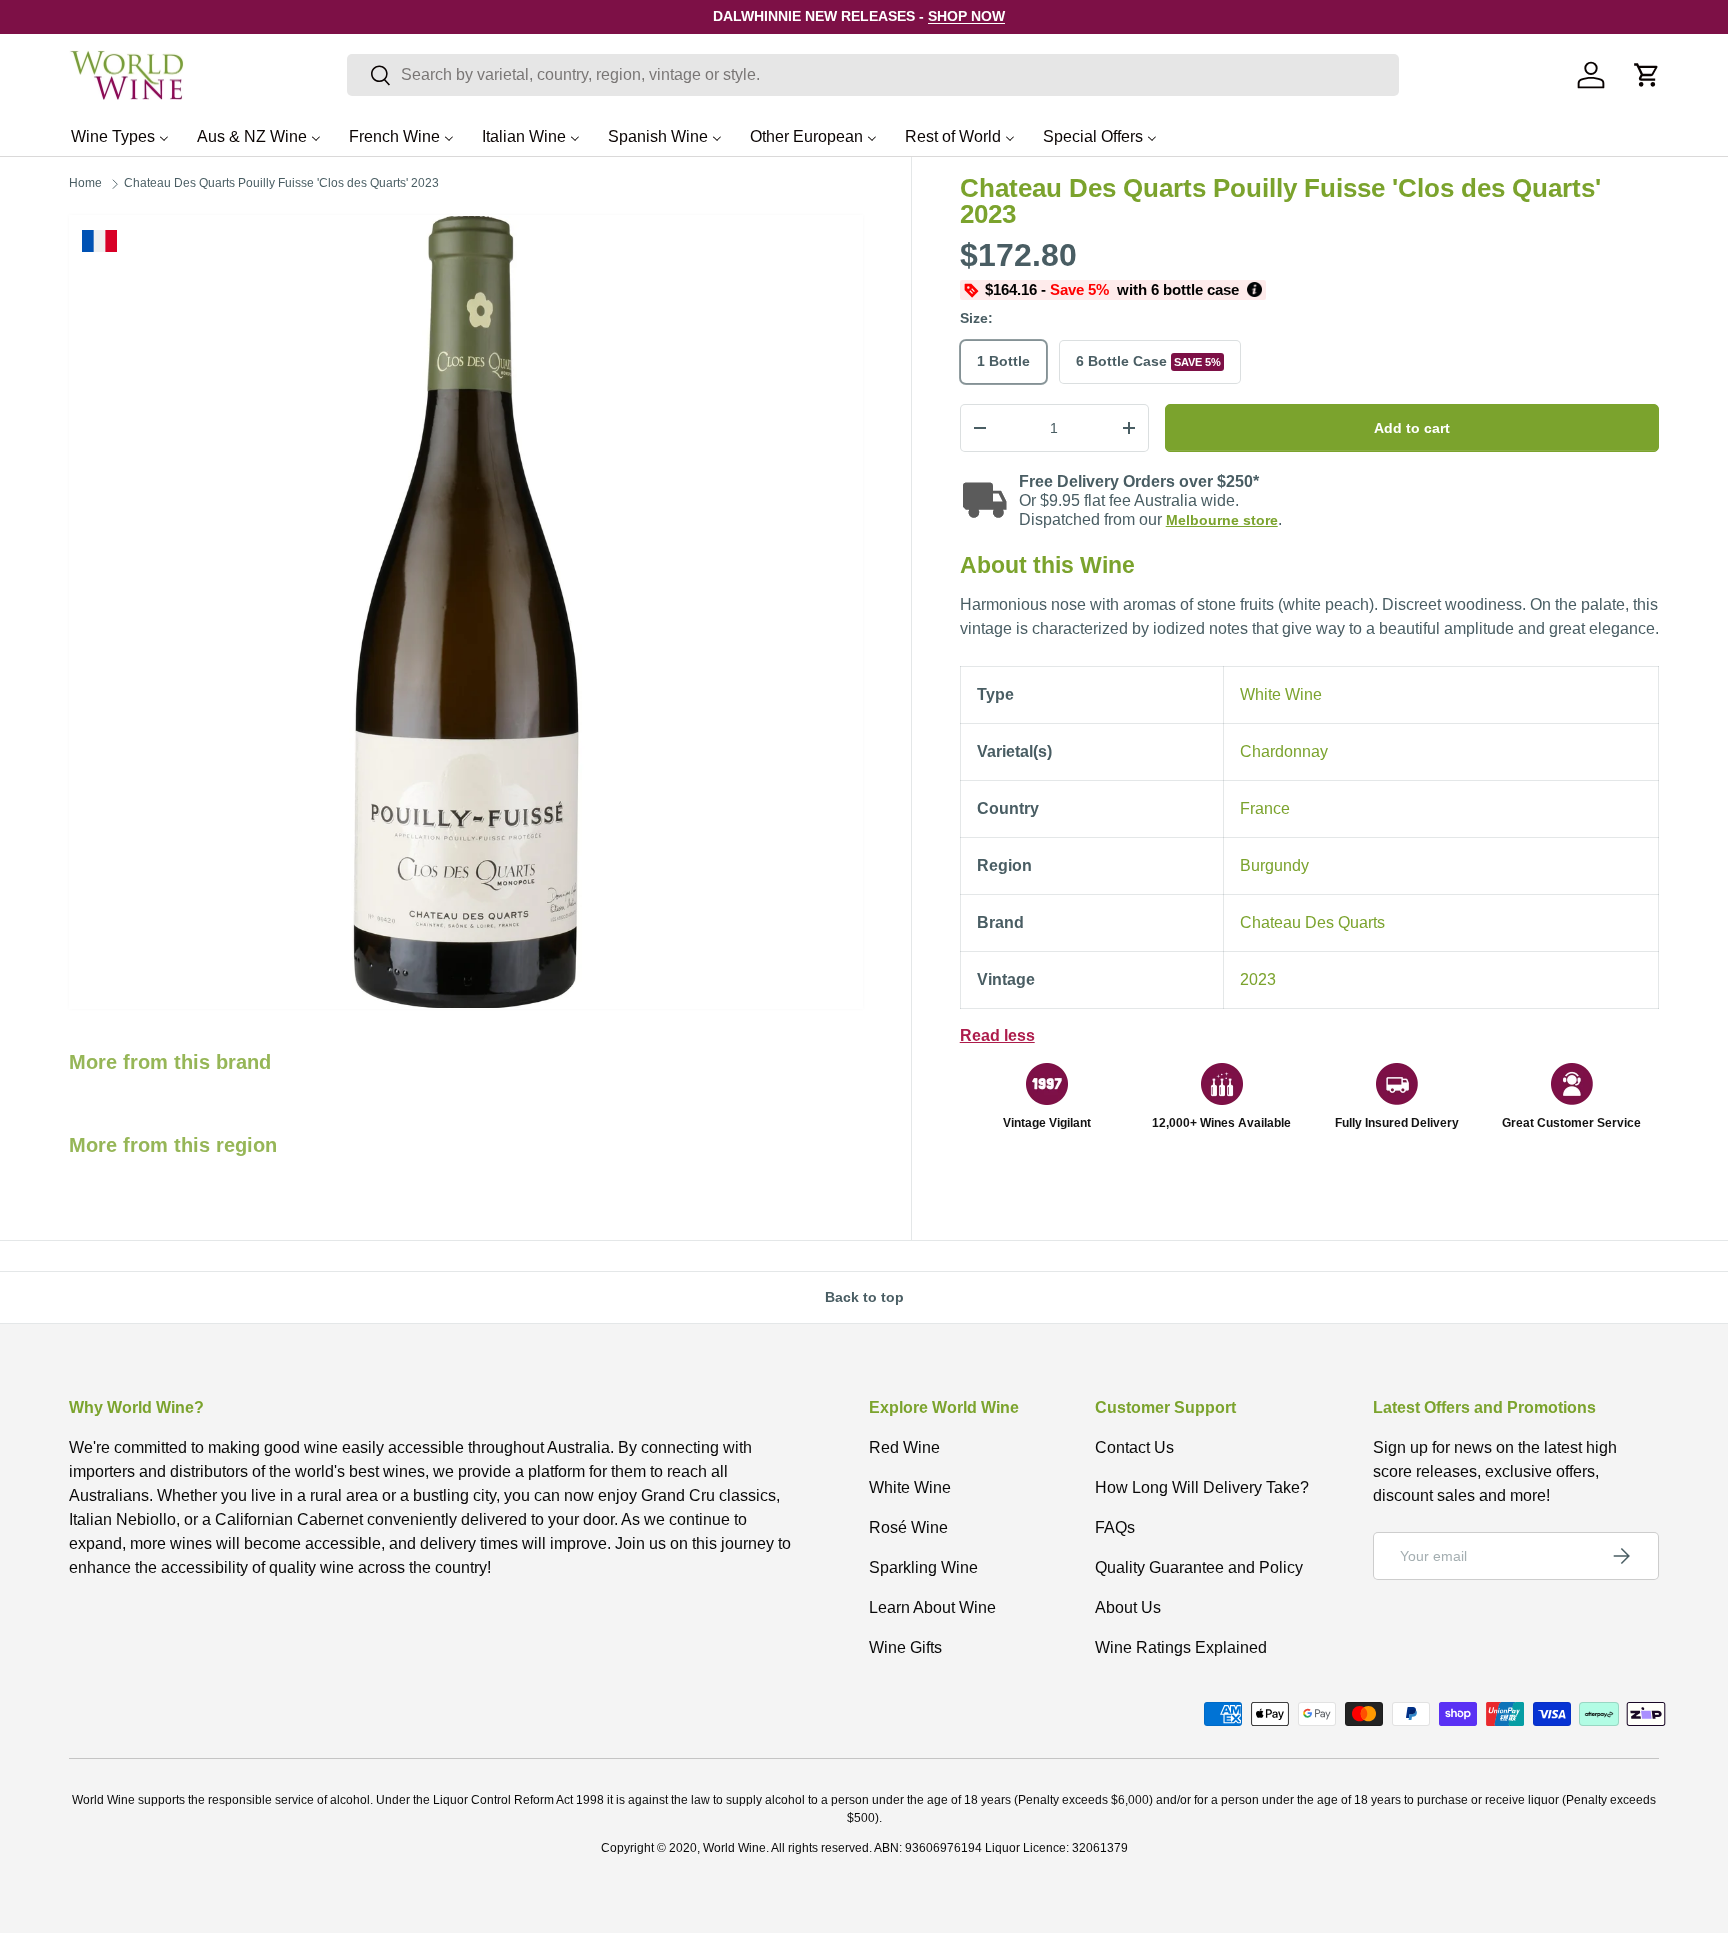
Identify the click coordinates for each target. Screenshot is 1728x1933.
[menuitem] (120, 136)
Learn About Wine (932, 1607)
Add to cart (1412, 428)
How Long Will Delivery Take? (1202, 1487)
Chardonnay (1284, 751)
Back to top (864, 1297)
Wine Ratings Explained (1181, 1647)
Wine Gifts (905, 1647)
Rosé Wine (908, 1527)
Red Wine (904, 1447)
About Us (1128, 1607)
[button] (1647, 75)
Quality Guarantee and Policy (1199, 1567)
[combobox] (873, 75)
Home (85, 183)
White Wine (1281, 694)
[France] (99, 241)
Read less (997, 1035)
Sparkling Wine (923, 1567)
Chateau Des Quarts (1312, 922)
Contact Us (1134, 1447)
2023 (1258, 979)
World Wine (734, 1848)
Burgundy (1274, 865)
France (1265, 808)
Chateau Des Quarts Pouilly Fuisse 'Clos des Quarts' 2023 (281, 183)
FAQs (1115, 1527)
